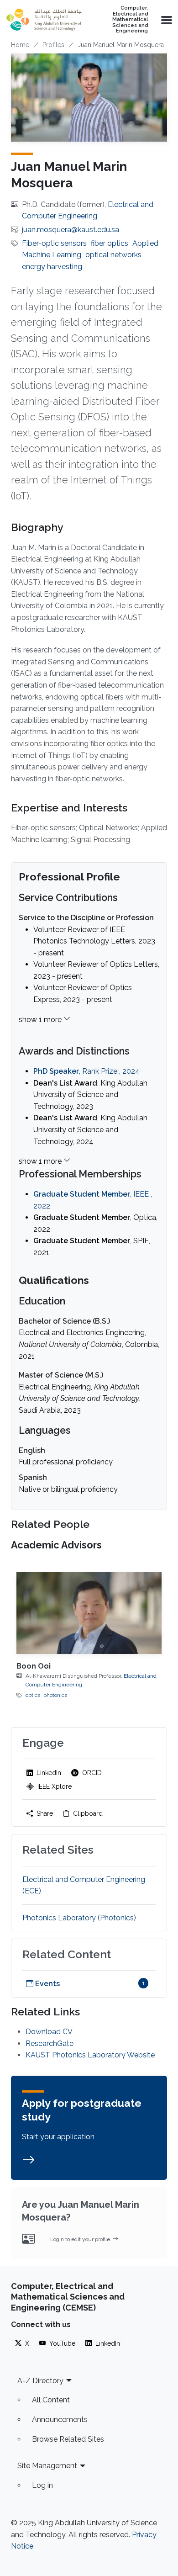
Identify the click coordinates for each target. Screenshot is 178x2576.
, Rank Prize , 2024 (86, 1071)
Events (47, 1984)
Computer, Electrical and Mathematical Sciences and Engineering (130, 20)
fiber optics (110, 243)
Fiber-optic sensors (54, 243)
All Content (51, 2400)
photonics (55, 1695)
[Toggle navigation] (166, 20)
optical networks (113, 255)
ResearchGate (50, 2043)
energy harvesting (52, 267)
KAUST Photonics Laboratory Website (90, 2055)
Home (20, 45)
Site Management (47, 2466)
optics (33, 1695)
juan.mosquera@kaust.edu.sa (71, 230)
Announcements (60, 2420)
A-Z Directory (40, 2381)
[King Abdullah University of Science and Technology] (44, 20)
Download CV (49, 2032)
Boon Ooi (34, 1666)
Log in (42, 2485)
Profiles (53, 45)
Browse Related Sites (68, 2439)
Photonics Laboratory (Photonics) (79, 1918)
